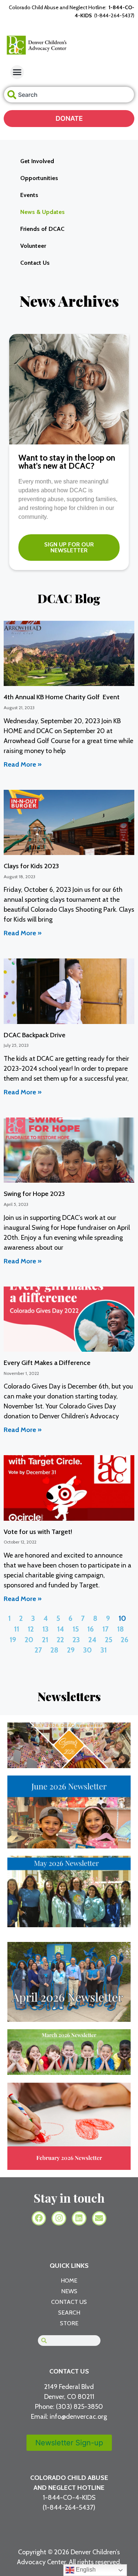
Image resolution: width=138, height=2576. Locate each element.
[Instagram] (59, 2218)
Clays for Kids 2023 (31, 866)
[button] (17, 72)
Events (29, 195)
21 (45, 1640)
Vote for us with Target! (38, 1532)
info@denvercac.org (78, 2417)
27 (38, 1650)
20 (29, 1640)
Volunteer (33, 246)
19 (13, 1640)
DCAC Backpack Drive (35, 1035)
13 (45, 1629)
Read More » (23, 764)
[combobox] (69, 95)
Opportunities (39, 178)
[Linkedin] (79, 2218)
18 (121, 1629)
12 (31, 1629)
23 (76, 1640)
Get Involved (37, 161)
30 (88, 1650)
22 (60, 1640)
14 (61, 1629)
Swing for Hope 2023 (34, 1194)
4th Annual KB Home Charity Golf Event (62, 697)
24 (92, 1640)
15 (76, 1629)
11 (17, 1629)
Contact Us (35, 263)
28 (54, 1650)
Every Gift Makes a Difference (47, 1363)
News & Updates (43, 212)
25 (109, 1640)
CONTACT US (69, 2371)
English (85, 2570)
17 (105, 1629)
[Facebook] (39, 2218)
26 (125, 1640)
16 (91, 1629)
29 (71, 1650)
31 (104, 1650)
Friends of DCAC (42, 229)
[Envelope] (99, 2218)
